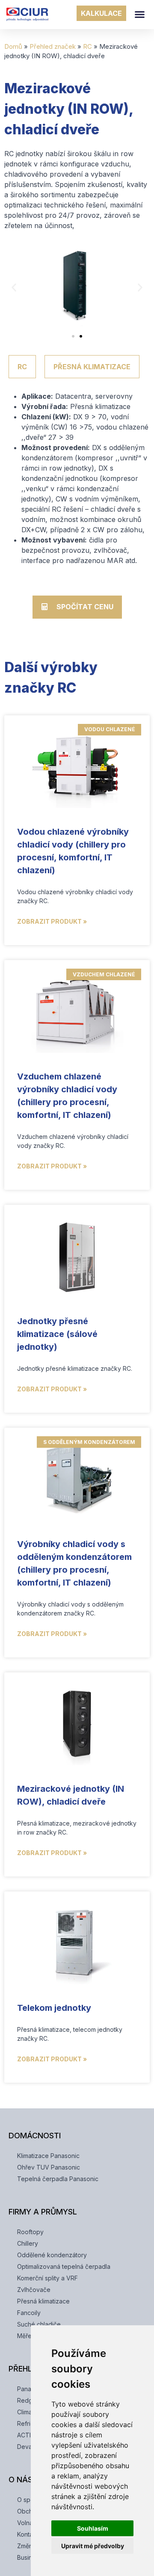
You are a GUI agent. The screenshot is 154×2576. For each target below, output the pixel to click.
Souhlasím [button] (93, 2528)
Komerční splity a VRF (47, 2278)
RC (87, 46)
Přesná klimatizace (43, 2301)
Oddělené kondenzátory (52, 2255)
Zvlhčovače (34, 2290)
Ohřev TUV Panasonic (49, 2167)
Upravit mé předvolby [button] (93, 2546)
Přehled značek (53, 46)
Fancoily (29, 2313)
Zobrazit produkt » (52, 921)
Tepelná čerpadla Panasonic (58, 2179)
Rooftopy (30, 2232)
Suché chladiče (39, 2324)
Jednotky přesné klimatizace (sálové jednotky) (57, 1334)
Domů (13, 46)
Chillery (28, 2243)
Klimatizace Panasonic (48, 2156)
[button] (140, 15)
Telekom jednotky (54, 2008)
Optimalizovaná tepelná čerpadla (64, 2266)
